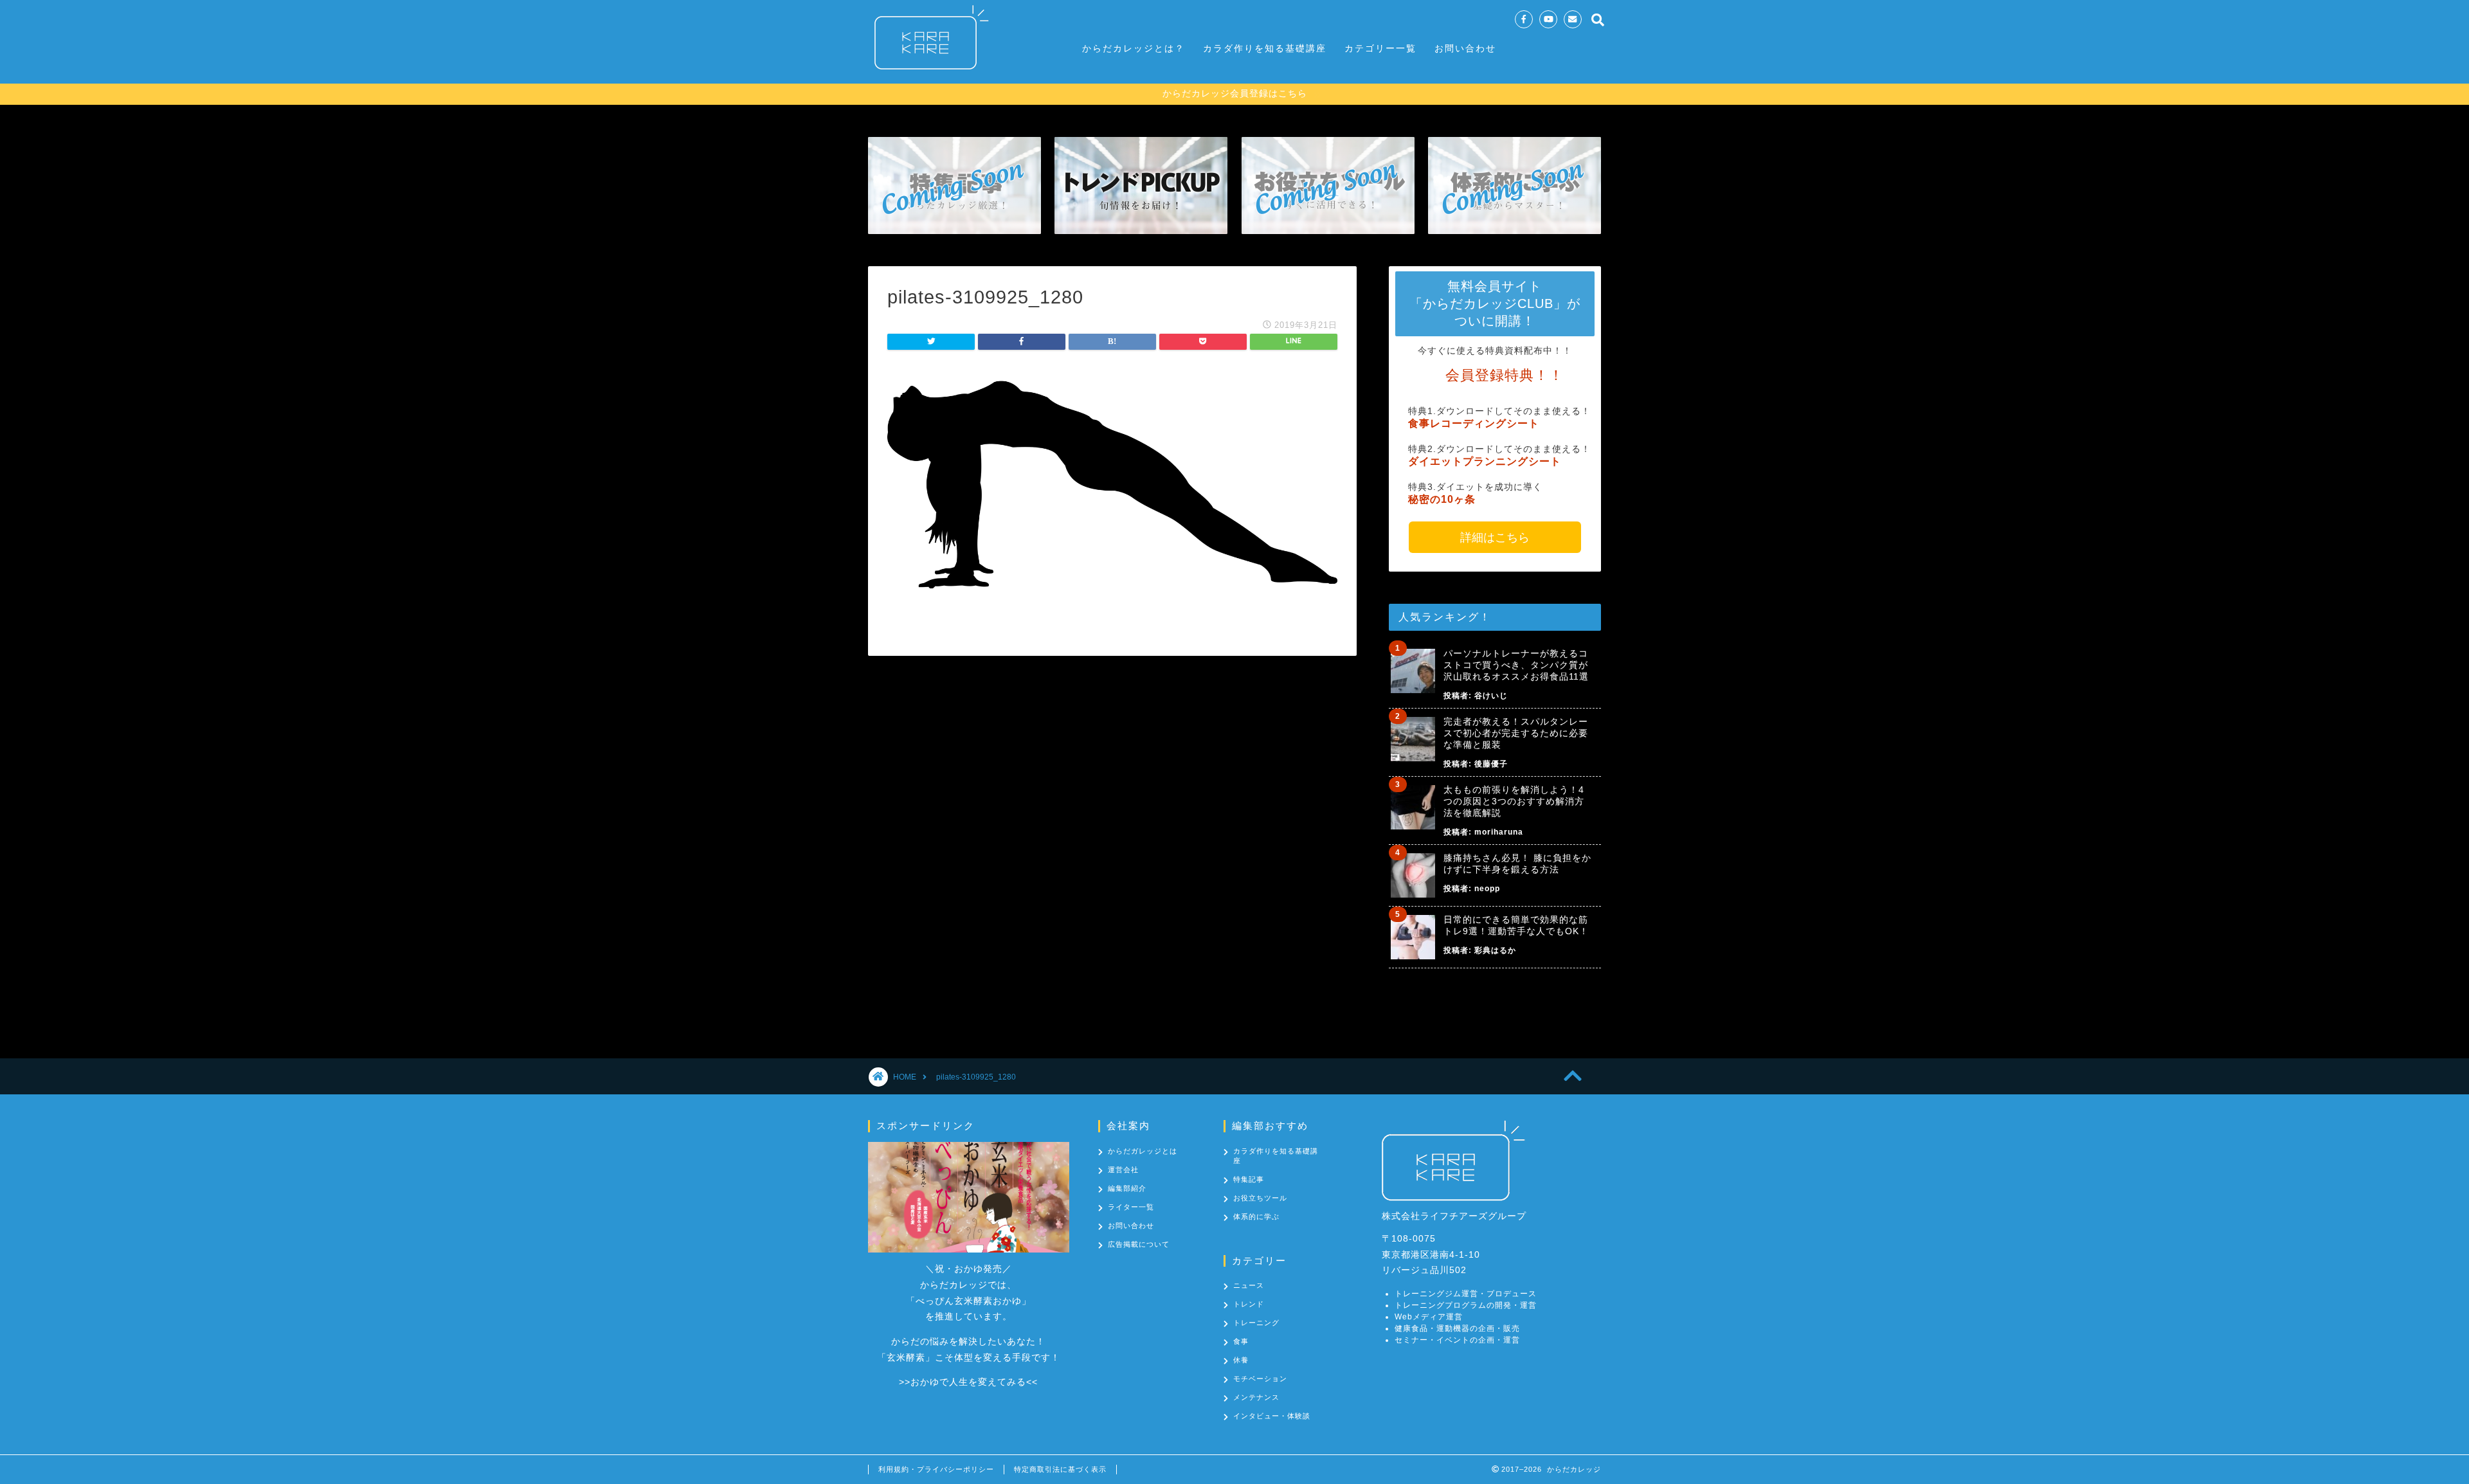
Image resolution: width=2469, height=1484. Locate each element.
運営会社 (1123, 1170)
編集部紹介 (1127, 1188)
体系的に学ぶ (1256, 1217)
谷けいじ (1491, 696)
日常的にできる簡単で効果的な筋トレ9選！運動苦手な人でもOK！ (1516, 925)
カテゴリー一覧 (1380, 48)
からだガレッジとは (1143, 1151)
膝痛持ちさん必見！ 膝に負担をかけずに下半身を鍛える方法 (1517, 864)
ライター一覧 (1131, 1207)
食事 (1241, 1341)
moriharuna (1499, 832)
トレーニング (1256, 1323)
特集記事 (1249, 1179)
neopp (1487, 889)
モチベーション (1260, 1379)
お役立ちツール (1260, 1198)
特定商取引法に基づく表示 (1060, 1469)
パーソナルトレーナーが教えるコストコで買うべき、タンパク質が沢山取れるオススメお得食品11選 (1516, 665)
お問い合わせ (1465, 48)
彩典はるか (1495, 950)
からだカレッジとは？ (1134, 48)
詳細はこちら (1495, 538)
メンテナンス (1256, 1397)
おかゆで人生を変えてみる (968, 1382)
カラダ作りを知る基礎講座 (1265, 48)
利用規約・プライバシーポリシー (936, 1469)
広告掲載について (1139, 1244)
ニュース (1249, 1285)
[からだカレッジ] (926, 76)
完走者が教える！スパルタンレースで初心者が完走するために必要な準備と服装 (1516, 733)
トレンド (1249, 1304)
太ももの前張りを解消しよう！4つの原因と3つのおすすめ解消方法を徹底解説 (1514, 801)
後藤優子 (1491, 764)
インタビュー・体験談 (1272, 1416)
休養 (1241, 1360)
